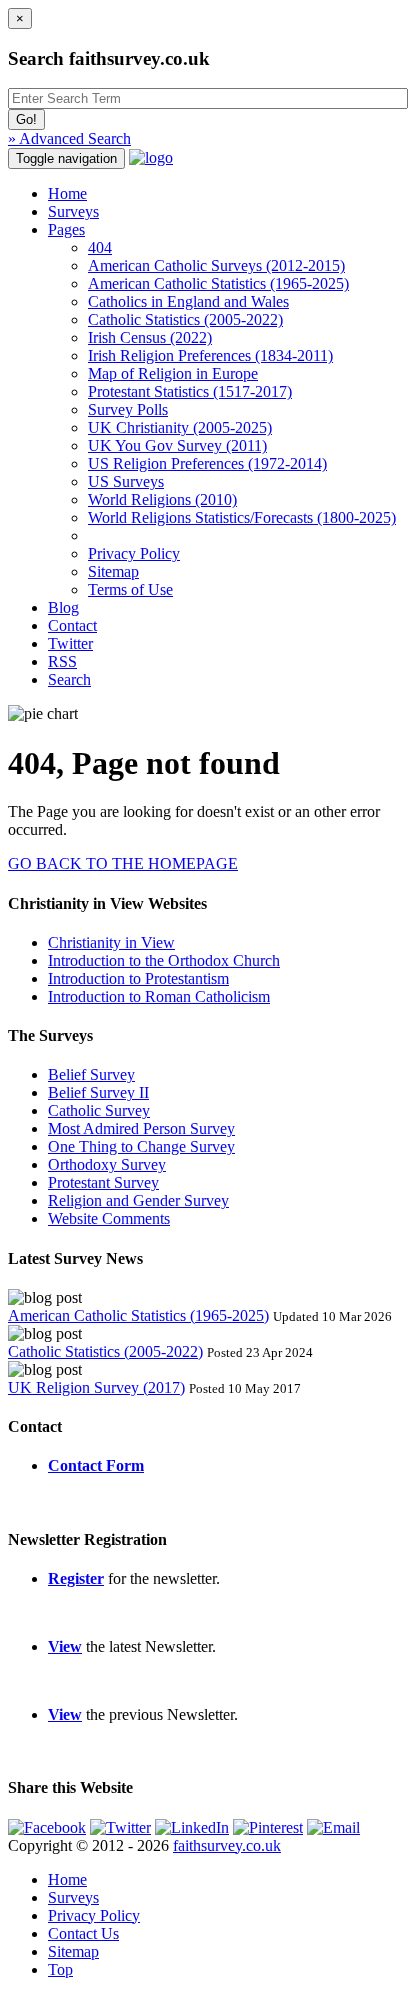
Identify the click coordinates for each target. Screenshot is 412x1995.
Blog (63, 607)
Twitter (70, 643)
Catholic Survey (99, 1110)
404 (100, 247)
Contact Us (83, 1933)
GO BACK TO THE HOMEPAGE (123, 863)
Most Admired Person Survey (141, 1128)
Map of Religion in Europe (173, 373)
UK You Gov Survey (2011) (177, 445)
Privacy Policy (134, 553)
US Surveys (126, 481)
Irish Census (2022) (150, 337)
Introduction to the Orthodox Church (164, 960)
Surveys (73, 211)
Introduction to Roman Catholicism (159, 996)
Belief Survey (91, 1074)
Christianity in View (111, 942)
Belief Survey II (98, 1092)
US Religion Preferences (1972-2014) (207, 463)
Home (67, 193)
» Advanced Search (69, 138)
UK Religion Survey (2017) (96, 1387)
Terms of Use (130, 589)
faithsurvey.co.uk (227, 1845)
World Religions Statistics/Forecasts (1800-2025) (242, 517)
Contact (72, 625)
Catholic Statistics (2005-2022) (185, 319)
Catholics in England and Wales (188, 301)
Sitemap (113, 571)
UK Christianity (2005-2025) (180, 427)
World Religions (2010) (162, 499)
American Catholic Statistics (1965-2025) (218, 283)
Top (60, 1969)
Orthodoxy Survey (107, 1164)
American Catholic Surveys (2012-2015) (216, 265)
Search (69, 679)
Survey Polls (128, 409)
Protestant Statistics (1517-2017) (190, 391)
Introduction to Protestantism (138, 978)
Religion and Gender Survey (138, 1200)
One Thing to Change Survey (141, 1146)
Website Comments (109, 1218)
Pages (66, 229)
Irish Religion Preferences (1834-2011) (210, 355)
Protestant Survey (103, 1182)
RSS (62, 661)
